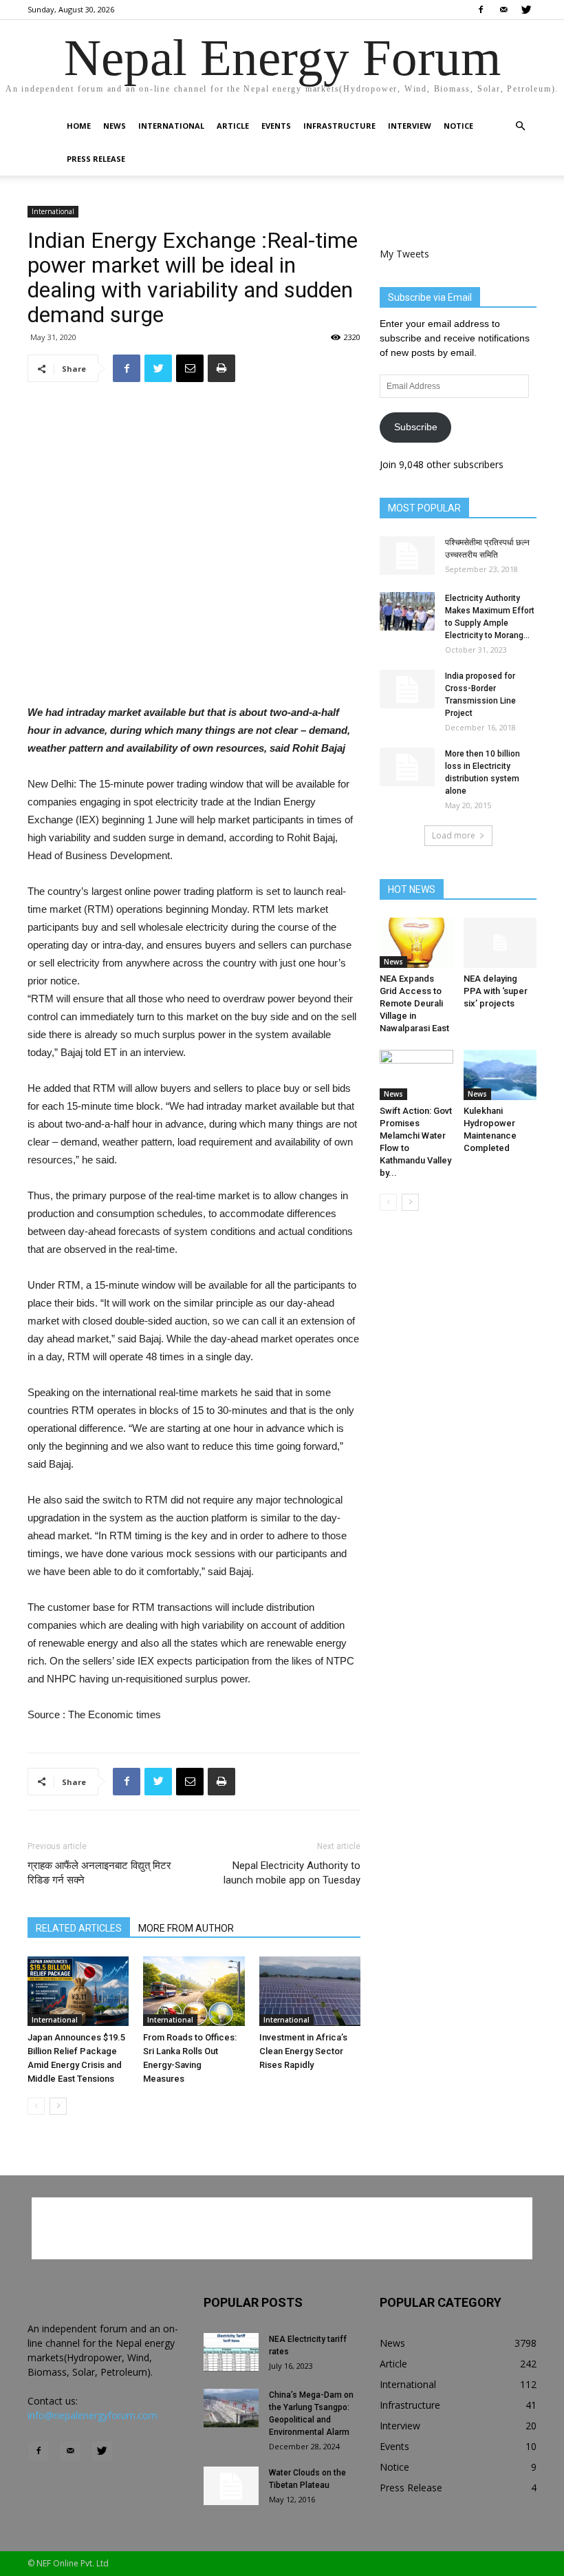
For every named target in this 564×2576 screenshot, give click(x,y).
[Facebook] (481, 10)
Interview (410, 126)
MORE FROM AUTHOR (186, 1928)
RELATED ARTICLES (79, 1928)
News (115, 126)
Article (233, 126)
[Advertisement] (194, 668)
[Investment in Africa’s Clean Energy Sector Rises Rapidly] (310, 1991)
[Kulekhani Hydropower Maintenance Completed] (500, 1075)
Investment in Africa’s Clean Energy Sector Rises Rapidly (303, 2051)
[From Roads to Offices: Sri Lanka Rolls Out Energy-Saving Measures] (194, 1991)
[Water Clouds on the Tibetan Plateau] (231, 2486)
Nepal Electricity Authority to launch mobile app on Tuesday (292, 1873)
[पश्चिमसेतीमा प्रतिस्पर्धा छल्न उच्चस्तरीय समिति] (407, 556)
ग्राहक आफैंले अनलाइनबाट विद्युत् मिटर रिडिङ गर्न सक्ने (99, 1873)
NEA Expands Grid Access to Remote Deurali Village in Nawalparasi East (414, 1003)
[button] (520, 126)
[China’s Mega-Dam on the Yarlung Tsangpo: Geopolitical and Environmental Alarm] (231, 2408)
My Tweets (404, 254)
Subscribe (416, 427)
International (171, 126)
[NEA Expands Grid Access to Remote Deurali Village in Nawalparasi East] (416, 943)
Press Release (96, 159)
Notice (458, 126)
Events (276, 126)
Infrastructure (339, 126)
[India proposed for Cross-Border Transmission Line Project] (407, 689)
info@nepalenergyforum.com (93, 2415)
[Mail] (503, 10)
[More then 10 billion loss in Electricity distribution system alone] (407, 767)
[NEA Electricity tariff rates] (231, 2352)
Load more (454, 835)
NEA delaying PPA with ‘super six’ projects (496, 991)
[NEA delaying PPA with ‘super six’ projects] (500, 943)
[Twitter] (526, 10)
